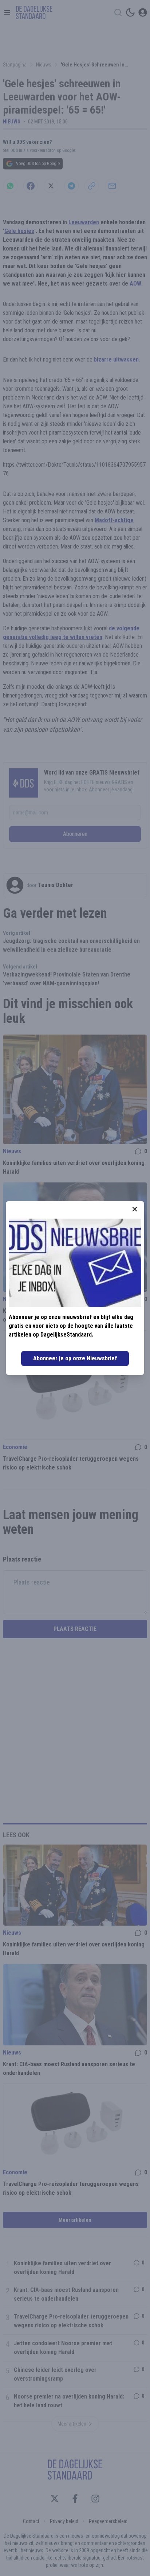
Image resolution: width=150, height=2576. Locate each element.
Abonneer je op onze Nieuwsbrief (75, 1358)
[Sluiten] (135, 1209)
